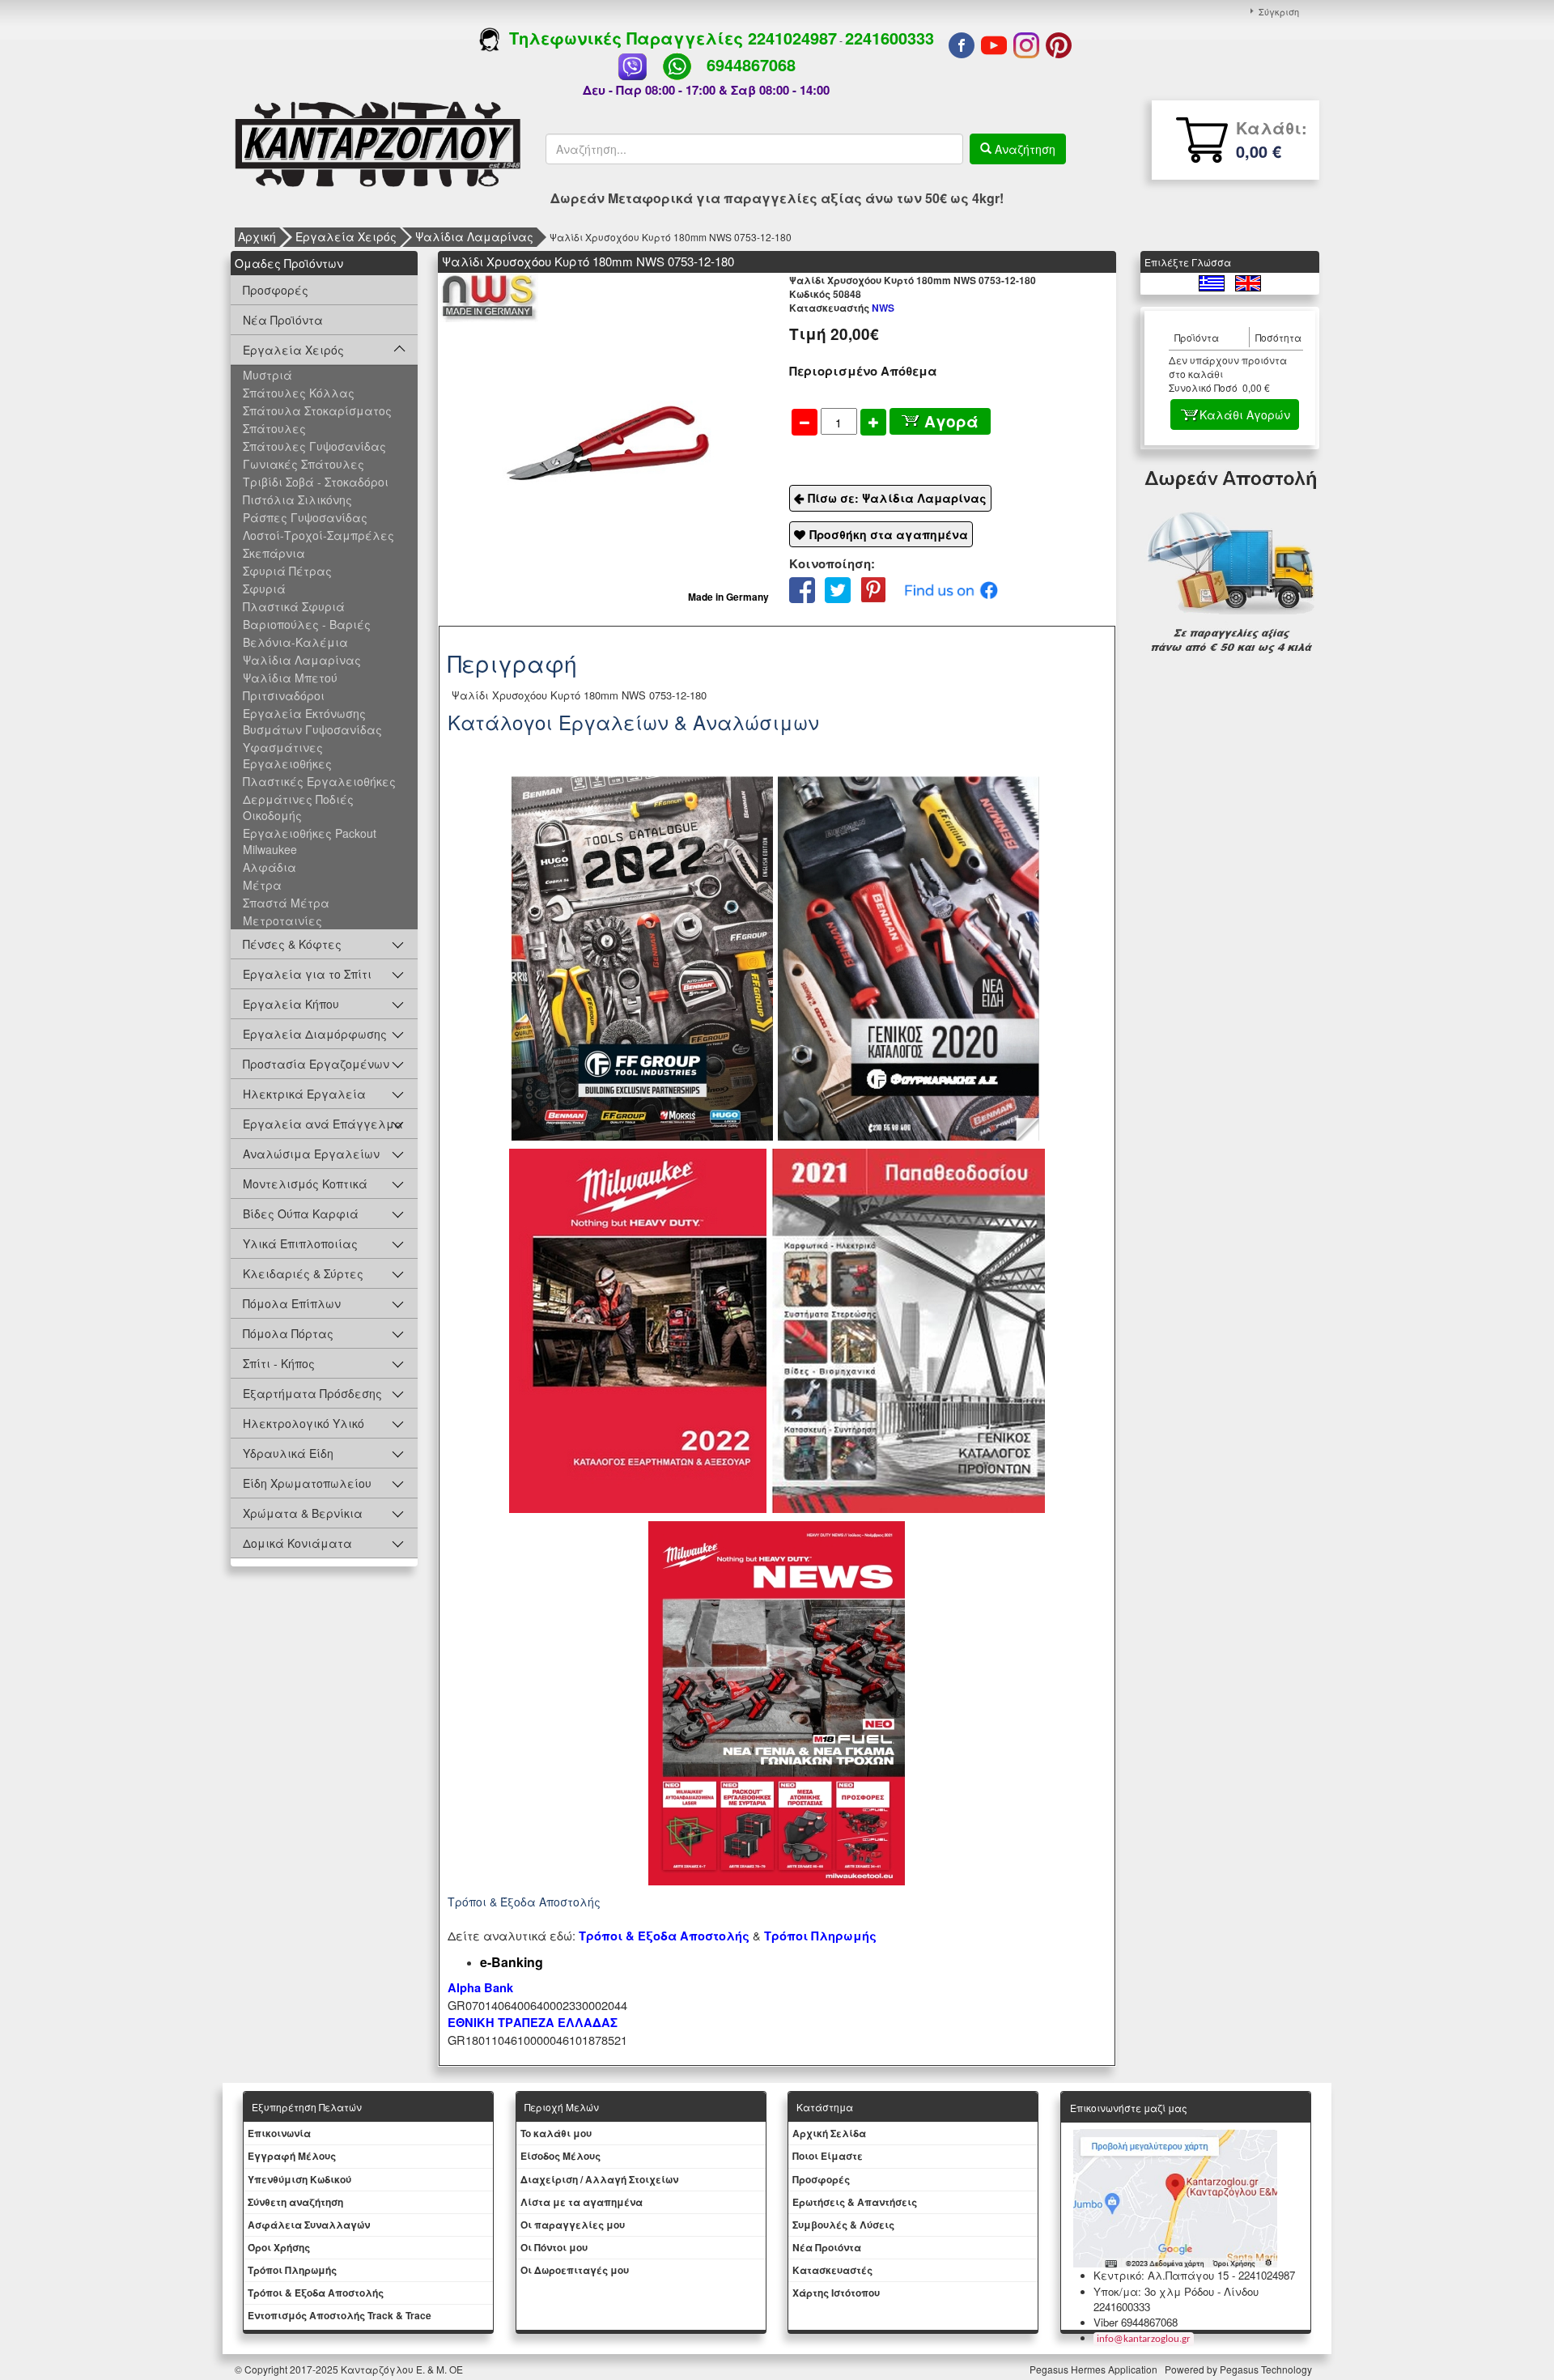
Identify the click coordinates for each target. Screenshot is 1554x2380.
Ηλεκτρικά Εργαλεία (304, 1094)
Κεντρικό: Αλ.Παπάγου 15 (1161, 2275)
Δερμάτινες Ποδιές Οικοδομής (298, 807)
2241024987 (792, 38)
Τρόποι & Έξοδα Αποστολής (316, 2293)
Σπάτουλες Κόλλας (299, 393)
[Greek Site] (1213, 281)
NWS (842, 308)
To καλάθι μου (556, 2133)
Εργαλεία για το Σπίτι (307, 974)
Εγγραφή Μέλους (292, 2156)
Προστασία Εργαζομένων (316, 1064)
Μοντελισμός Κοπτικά (305, 1184)
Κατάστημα (825, 2107)
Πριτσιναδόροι (284, 695)
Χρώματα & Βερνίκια (303, 1513)
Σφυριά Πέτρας (287, 571)
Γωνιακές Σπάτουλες (304, 464)
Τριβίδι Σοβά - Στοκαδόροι (316, 482)
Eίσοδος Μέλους (560, 2156)
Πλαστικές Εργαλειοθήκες (319, 781)
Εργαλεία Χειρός (346, 236)
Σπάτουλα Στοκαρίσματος (317, 410)
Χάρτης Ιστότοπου (836, 2293)
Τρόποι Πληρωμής (820, 1936)
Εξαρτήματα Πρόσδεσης (312, 1393)
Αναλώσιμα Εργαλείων (311, 1154)
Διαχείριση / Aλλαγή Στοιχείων (599, 2179)
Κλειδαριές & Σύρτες (303, 1273)
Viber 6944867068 (1136, 2322)
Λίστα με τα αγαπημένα (582, 2202)
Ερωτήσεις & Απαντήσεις (855, 2202)
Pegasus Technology (1267, 2369)
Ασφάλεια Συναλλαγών (309, 2225)
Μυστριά (267, 375)
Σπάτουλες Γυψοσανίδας (314, 446)
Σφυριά (264, 589)
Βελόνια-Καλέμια (295, 642)
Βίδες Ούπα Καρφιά (301, 1213)
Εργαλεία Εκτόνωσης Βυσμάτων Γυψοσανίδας (312, 721)
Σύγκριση (1279, 11)
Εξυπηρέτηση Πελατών (307, 2107)
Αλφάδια (270, 867)
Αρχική (257, 236)
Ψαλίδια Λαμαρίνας (474, 236)
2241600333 (890, 38)
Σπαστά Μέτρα (286, 903)
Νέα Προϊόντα (283, 320)
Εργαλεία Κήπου (291, 1004)
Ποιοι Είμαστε (828, 2156)
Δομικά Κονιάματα (297, 1543)
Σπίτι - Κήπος (279, 1363)
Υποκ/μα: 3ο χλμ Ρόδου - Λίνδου (1176, 2291)
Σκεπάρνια (274, 553)
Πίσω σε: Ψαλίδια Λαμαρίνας (897, 498)
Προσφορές (276, 290)
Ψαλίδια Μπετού (290, 678)
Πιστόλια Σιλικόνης (297, 499)
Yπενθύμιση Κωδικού (299, 2179)
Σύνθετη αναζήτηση (295, 2202)
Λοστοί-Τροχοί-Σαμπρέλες (318, 535)
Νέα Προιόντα (827, 2247)
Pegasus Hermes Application (1095, 2369)
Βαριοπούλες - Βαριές (307, 624)
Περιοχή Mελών (562, 2107)
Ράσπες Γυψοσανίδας (305, 517)
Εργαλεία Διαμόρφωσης (315, 1034)
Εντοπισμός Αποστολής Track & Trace (340, 2315)
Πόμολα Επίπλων (292, 1303)
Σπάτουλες (274, 428)
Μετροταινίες (282, 920)
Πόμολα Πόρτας (288, 1333)
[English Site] (1248, 281)
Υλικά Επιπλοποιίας (300, 1243)
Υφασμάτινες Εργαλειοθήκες (287, 755)
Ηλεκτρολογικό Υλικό (304, 1423)
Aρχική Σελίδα (829, 2133)
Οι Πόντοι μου (554, 2247)
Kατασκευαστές (832, 2270)
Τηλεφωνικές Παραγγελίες (624, 38)
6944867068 (751, 64)
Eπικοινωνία (279, 2133)
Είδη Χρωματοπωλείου (307, 1483)
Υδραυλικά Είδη (288, 1453)
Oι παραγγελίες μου (573, 2225)
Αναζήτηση (1023, 149)
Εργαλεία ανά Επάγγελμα (323, 1124)
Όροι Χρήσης (279, 2247)
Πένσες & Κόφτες (292, 944)
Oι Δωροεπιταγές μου (575, 2270)
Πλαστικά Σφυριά (294, 606)
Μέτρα (262, 885)
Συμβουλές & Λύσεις (843, 2225)
